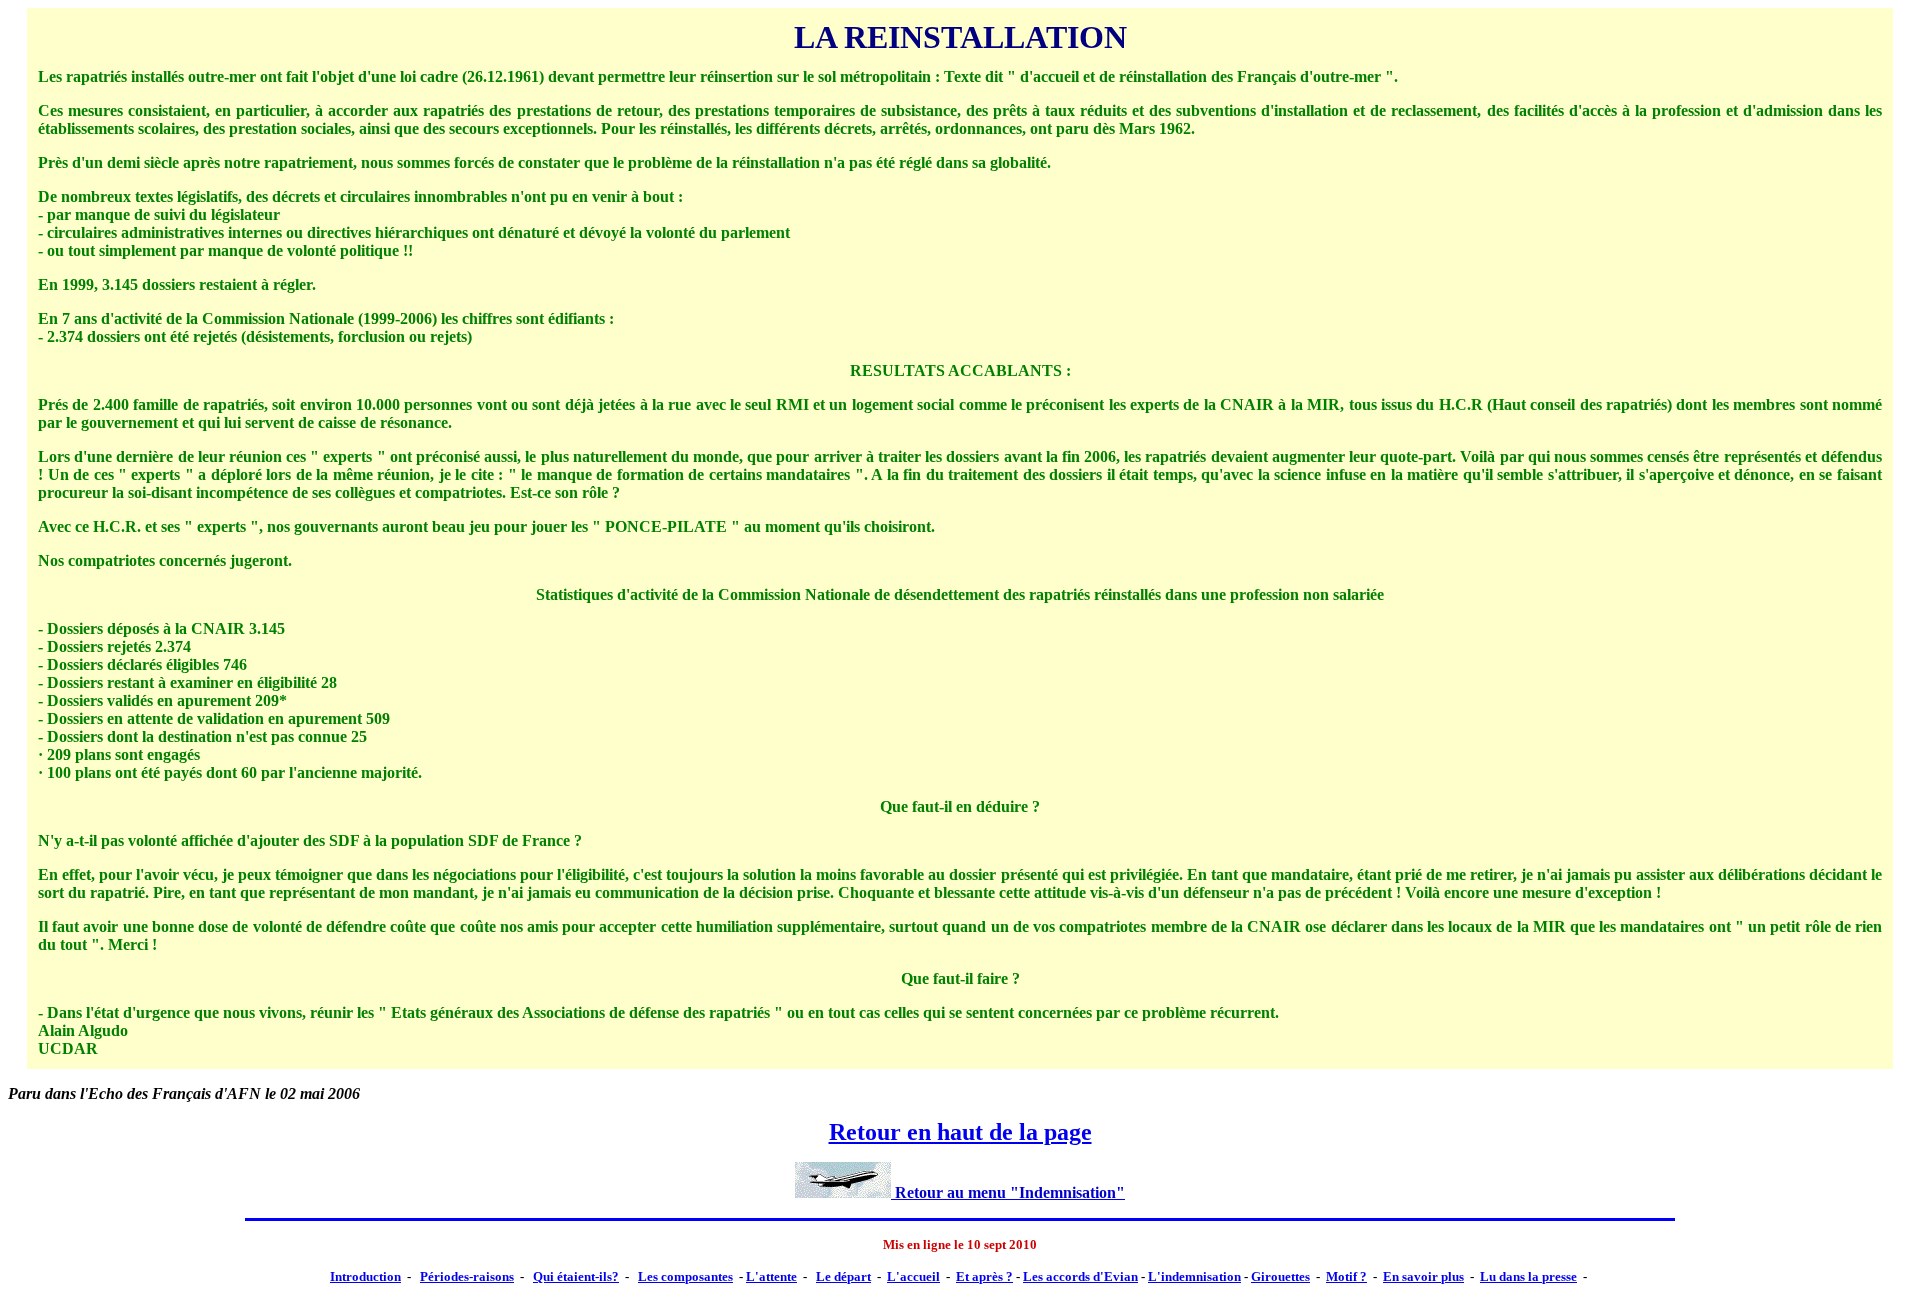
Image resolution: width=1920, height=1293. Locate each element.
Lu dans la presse (1528, 1276)
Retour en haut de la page (960, 1132)
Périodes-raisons (467, 1276)
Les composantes (685, 1276)
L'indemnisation (1194, 1276)
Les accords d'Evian (1080, 1276)
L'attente (771, 1276)
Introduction (365, 1276)
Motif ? (1346, 1276)
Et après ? (984, 1276)
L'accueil (913, 1276)
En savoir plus (1423, 1276)
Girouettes (1280, 1276)
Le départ (843, 1276)
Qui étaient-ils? (576, 1276)
